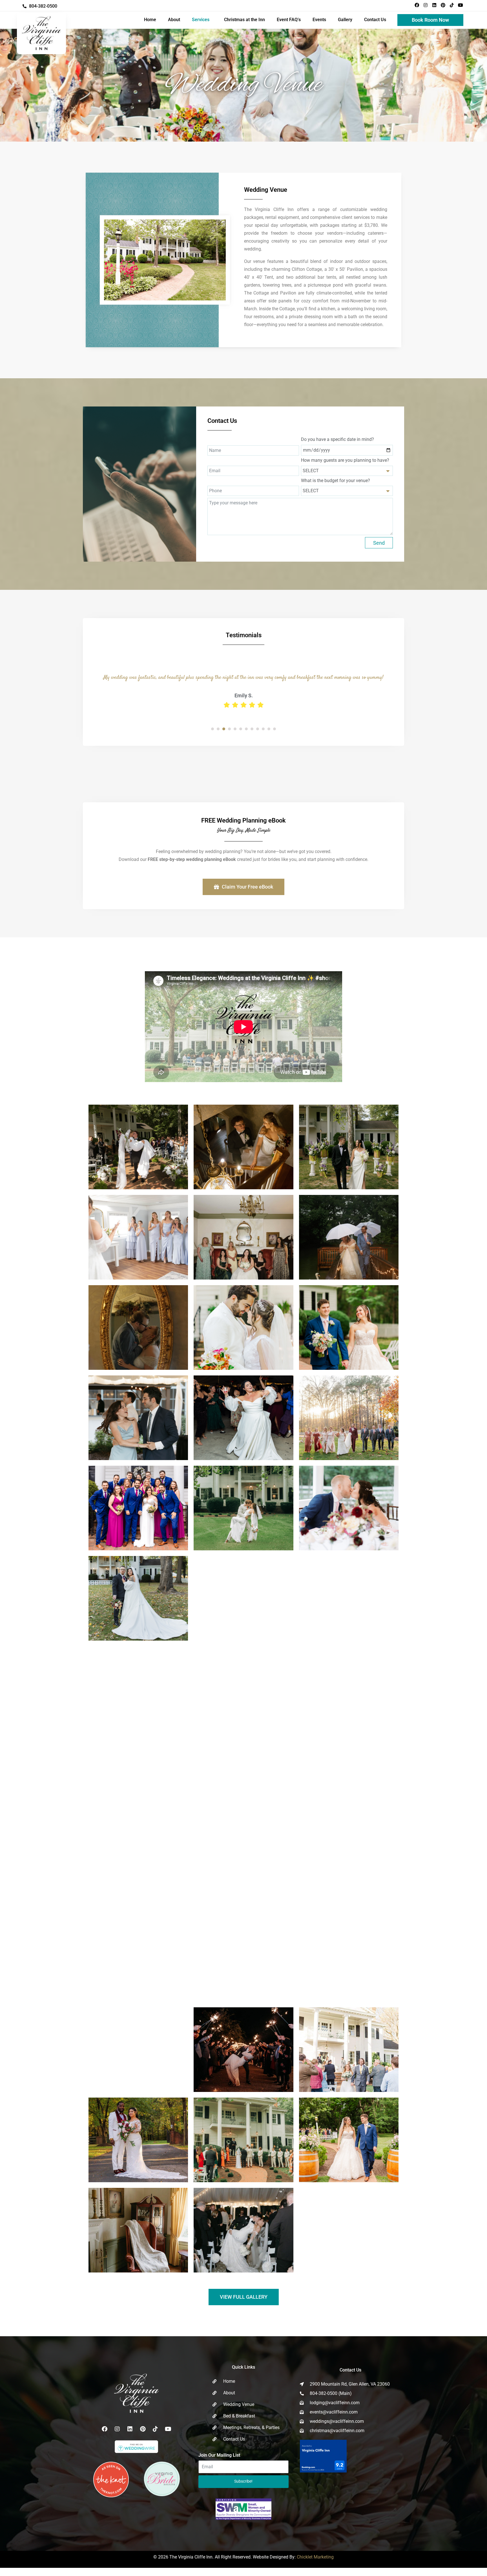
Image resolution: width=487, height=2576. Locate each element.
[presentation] (212, 753)
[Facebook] (417, 5)
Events (319, 20)
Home (150, 20)
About (174, 20)
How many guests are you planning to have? (345, 460)
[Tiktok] (452, 5)
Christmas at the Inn (244, 20)
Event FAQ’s (289, 20)
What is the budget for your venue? (336, 481)
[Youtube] (461, 5)
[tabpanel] (243, 699)
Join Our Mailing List (219, 2479)
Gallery (345, 20)
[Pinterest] (443, 5)
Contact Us (375, 20)
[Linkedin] (434, 5)
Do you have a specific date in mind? (337, 439)
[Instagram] (426, 5)
